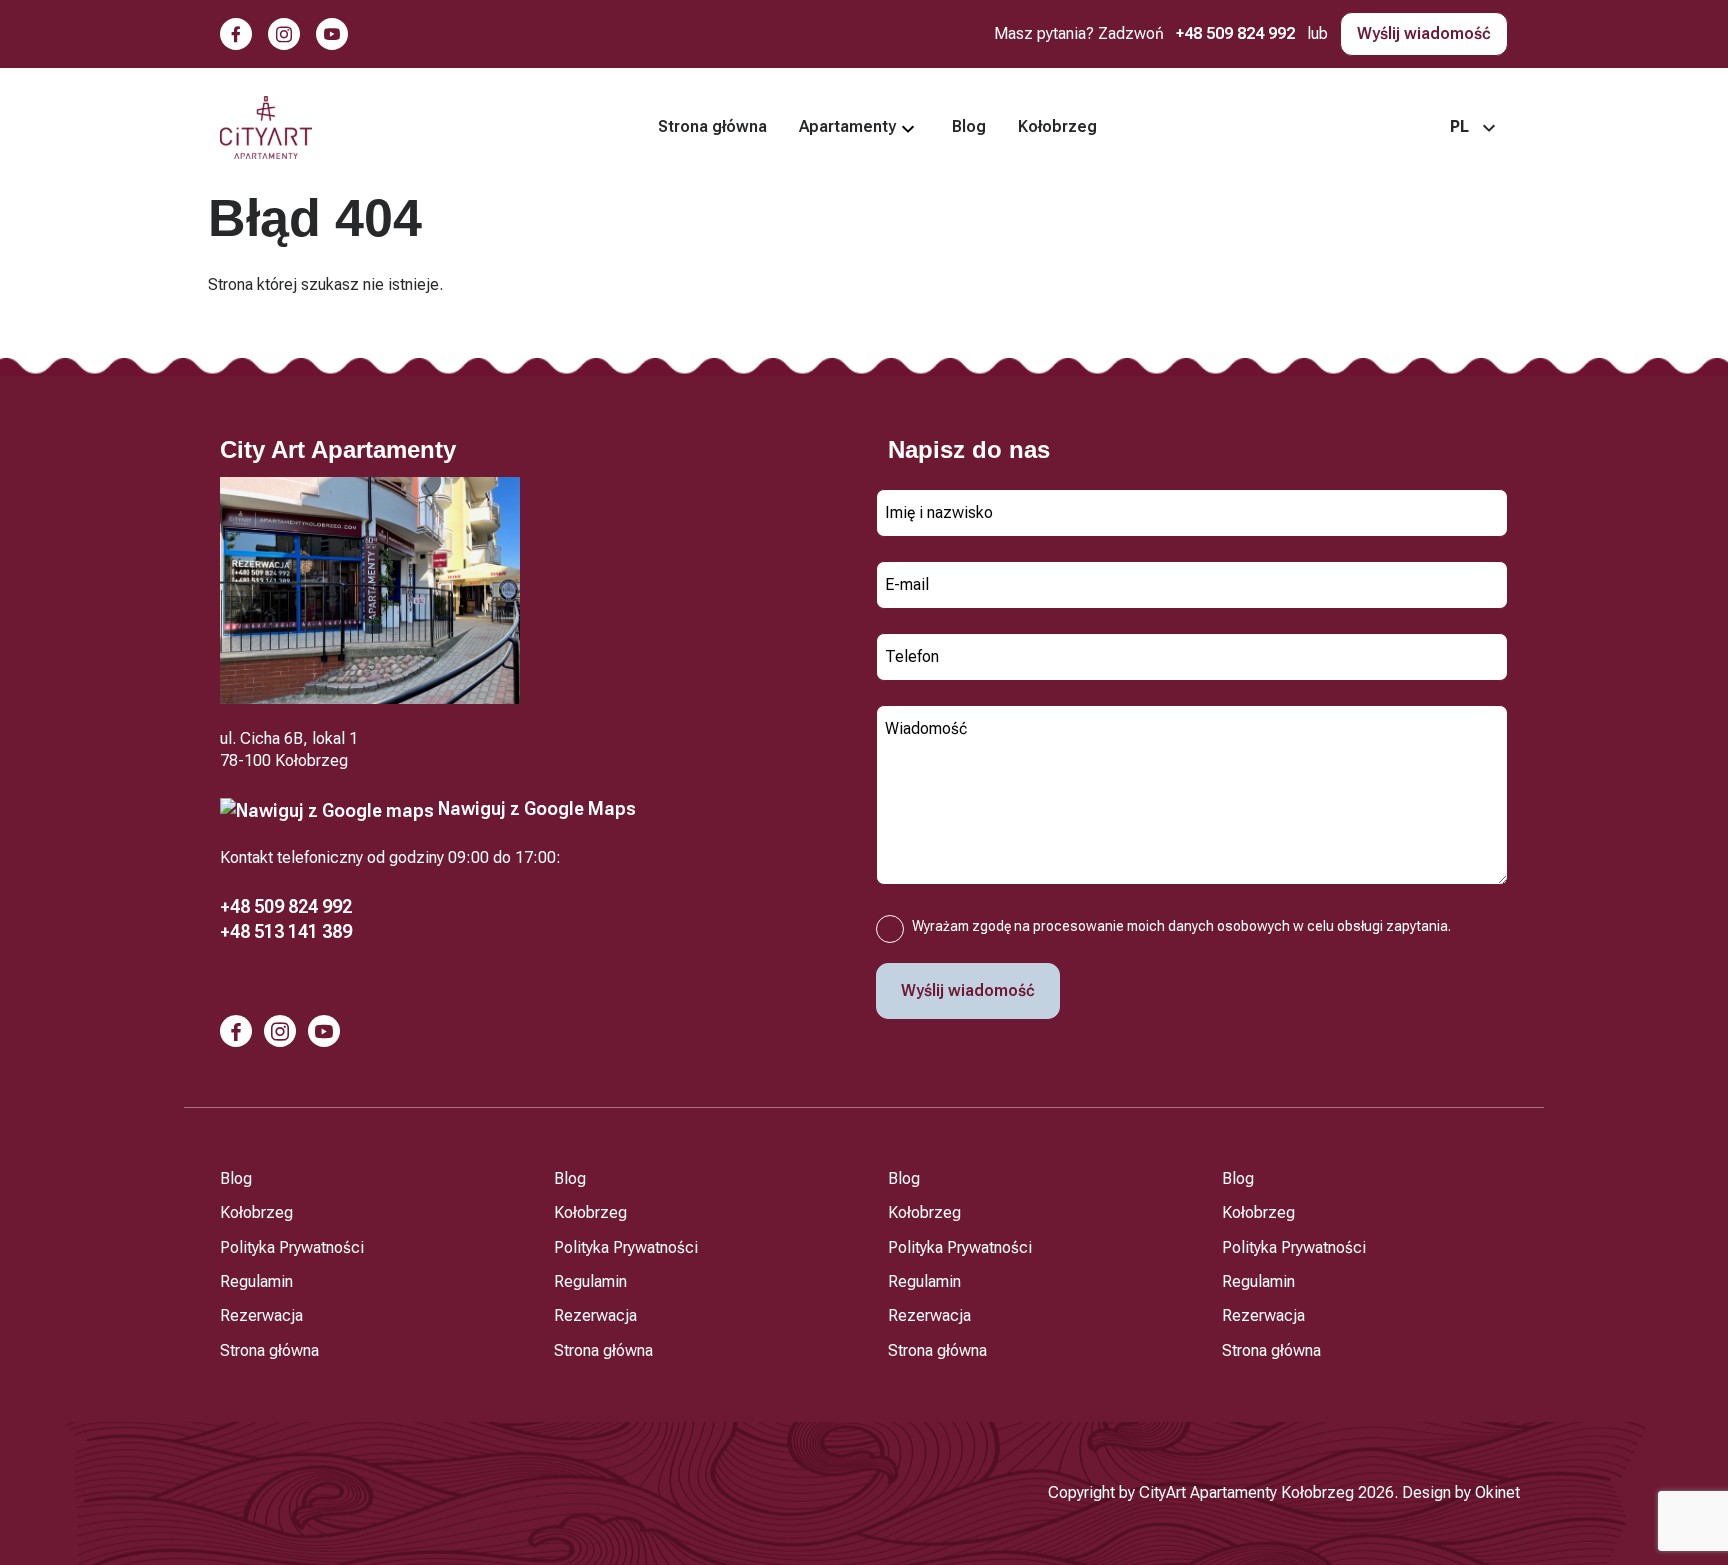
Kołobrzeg (1057, 126)
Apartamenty (847, 126)
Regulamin (256, 1281)
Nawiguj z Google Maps (535, 808)
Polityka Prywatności (292, 1247)
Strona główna (712, 126)
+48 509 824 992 (1235, 33)
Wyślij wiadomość (1424, 33)
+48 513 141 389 (286, 931)
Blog (969, 126)
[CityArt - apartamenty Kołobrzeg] (266, 127)
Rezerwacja (261, 1315)
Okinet (1497, 1492)
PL (1459, 126)
